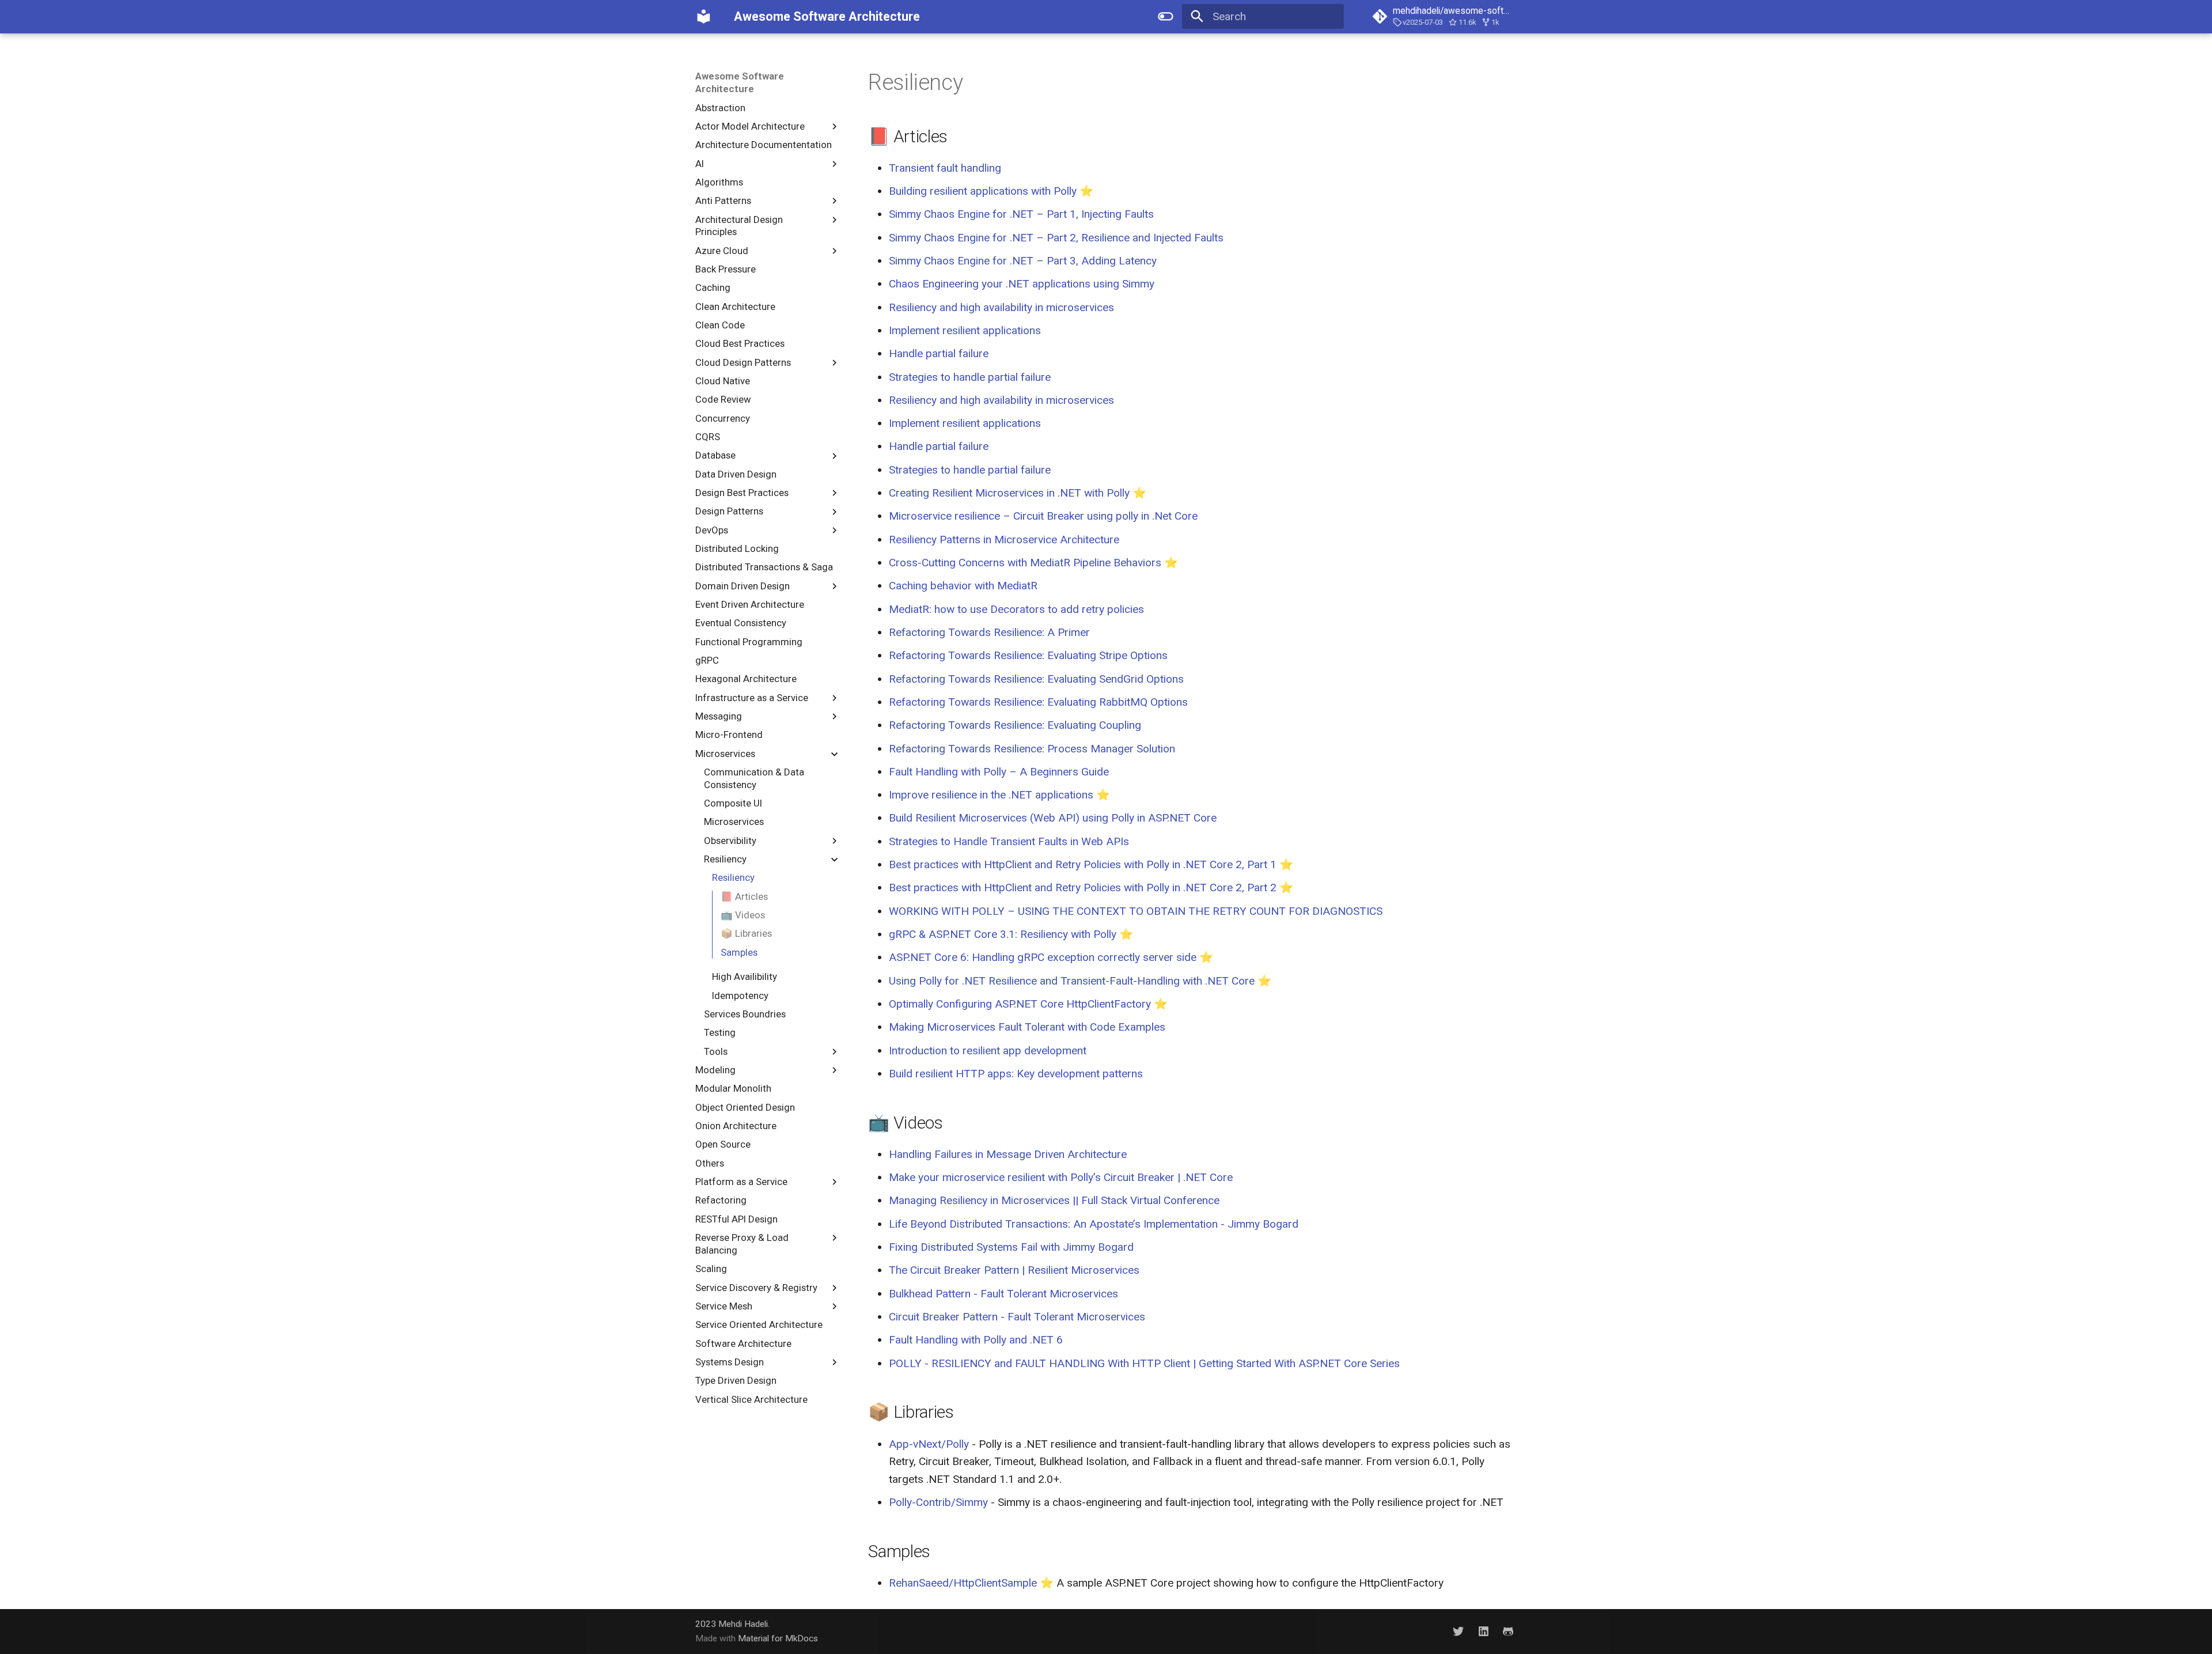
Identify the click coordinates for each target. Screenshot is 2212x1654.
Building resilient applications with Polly (983, 191)
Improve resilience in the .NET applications (991, 795)
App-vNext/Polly (929, 1444)
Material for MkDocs (778, 1638)
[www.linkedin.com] (1483, 1631)
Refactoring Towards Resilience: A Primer (989, 632)
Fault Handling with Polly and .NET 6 (976, 1340)
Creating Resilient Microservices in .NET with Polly (1009, 493)
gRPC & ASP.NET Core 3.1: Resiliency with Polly (1003, 934)
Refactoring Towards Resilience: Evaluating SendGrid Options (1036, 679)
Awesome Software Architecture (740, 82)
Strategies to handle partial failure (970, 377)
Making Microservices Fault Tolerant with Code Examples (1027, 1027)
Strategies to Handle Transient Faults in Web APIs (1009, 841)
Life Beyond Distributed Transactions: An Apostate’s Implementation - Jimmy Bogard (1094, 1224)
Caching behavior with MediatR (963, 586)
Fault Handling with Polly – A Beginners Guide (999, 772)
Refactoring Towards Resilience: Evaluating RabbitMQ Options (1038, 702)
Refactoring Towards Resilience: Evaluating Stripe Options (1028, 655)
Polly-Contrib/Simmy (938, 1502)
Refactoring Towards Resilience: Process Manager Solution (1032, 749)
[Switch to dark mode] (1165, 17)
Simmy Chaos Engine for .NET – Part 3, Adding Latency (1023, 261)
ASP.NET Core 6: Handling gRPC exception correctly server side (1043, 957)
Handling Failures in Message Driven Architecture (1008, 1154)
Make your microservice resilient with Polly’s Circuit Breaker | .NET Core (1061, 1177)
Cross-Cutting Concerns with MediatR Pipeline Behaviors (1025, 563)
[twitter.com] (1459, 1631)
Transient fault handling (945, 168)
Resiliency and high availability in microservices (1001, 307)
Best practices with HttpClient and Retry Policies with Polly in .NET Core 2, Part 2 (1083, 887)
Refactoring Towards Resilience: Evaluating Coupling (1015, 725)
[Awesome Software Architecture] (704, 17)
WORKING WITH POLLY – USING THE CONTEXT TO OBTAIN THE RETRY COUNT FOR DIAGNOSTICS (1136, 911)
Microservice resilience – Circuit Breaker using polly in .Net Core (1043, 516)
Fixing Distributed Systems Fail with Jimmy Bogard (1011, 1247)
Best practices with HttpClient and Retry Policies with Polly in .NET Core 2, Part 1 (1083, 864)
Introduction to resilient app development (988, 1051)
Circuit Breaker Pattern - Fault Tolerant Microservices (1017, 1317)
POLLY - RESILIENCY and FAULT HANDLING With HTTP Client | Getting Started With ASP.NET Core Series (1144, 1363)
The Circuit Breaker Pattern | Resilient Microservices (1014, 1270)
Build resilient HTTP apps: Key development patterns (1016, 1074)
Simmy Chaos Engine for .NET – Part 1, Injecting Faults (1021, 214)
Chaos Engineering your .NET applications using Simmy (1022, 284)
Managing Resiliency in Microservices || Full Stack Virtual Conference (1054, 1200)
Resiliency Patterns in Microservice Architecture (1004, 540)
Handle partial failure (939, 353)
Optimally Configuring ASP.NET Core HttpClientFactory (1020, 1004)
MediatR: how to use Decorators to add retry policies (1016, 609)
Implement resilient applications (965, 330)
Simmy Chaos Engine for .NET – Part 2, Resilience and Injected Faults (1056, 238)
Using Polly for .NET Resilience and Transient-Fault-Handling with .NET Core (1072, 981)
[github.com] (1508, 1631)
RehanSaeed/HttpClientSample (963, 1583)
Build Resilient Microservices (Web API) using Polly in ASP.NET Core (1053, 818)
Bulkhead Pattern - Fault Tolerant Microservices (1003, 1294)
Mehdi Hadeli (743, 1624)
